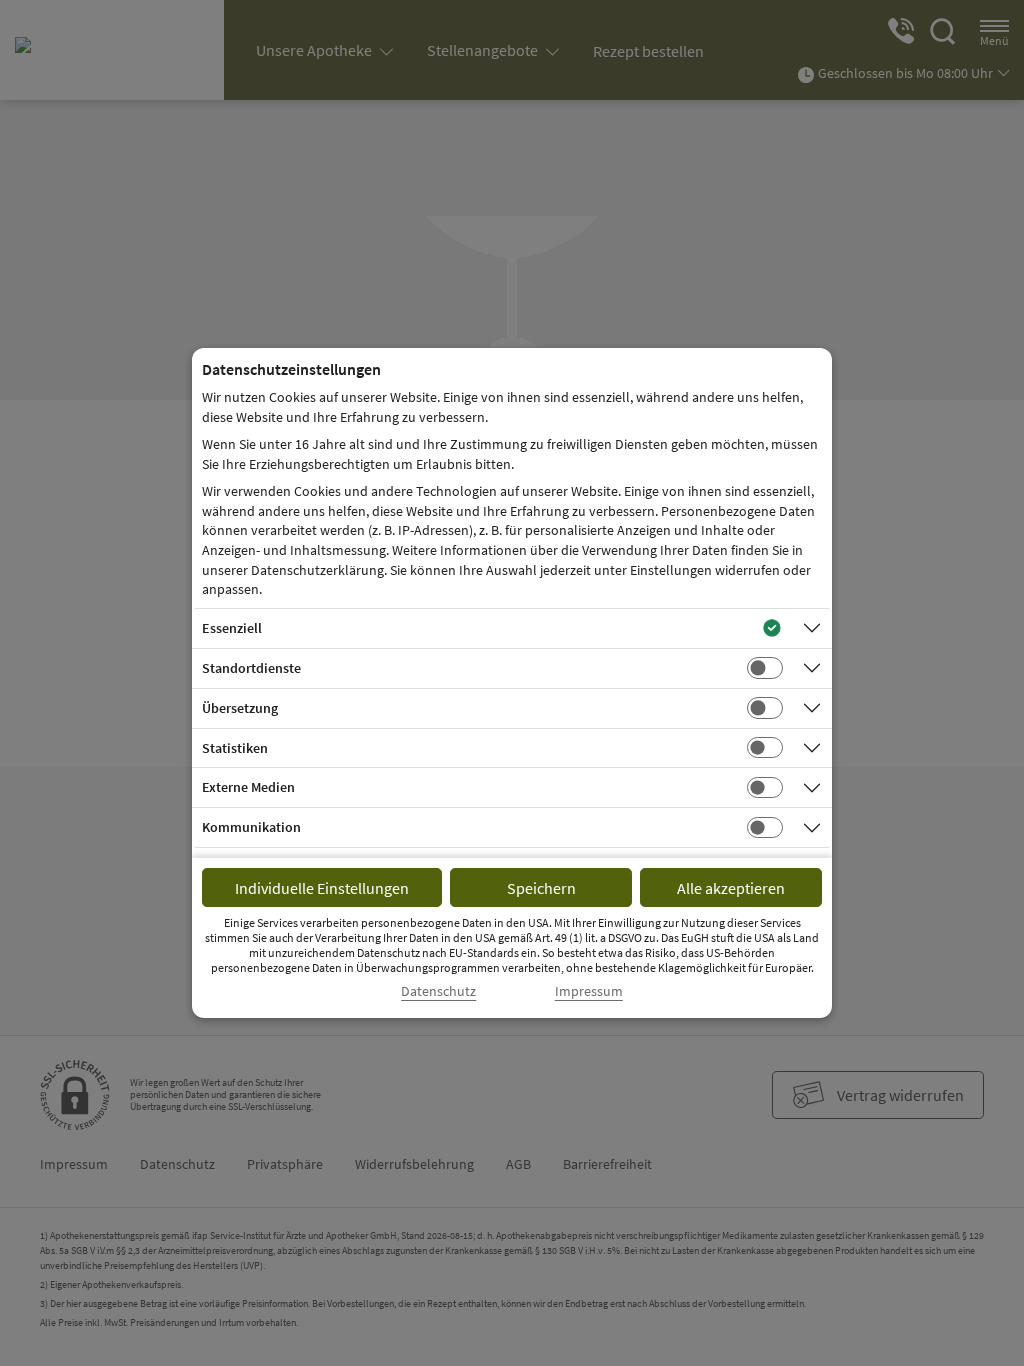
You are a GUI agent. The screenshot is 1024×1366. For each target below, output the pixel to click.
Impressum (589, 991)
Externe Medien (248, 787)
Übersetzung (240, 708)
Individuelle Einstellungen (322, 888)
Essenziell (232, 628)
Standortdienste (251, 668)
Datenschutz (438, 991)
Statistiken (235, 748)
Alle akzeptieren (731, 888)
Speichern (541, 888)
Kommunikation (251, 827)
